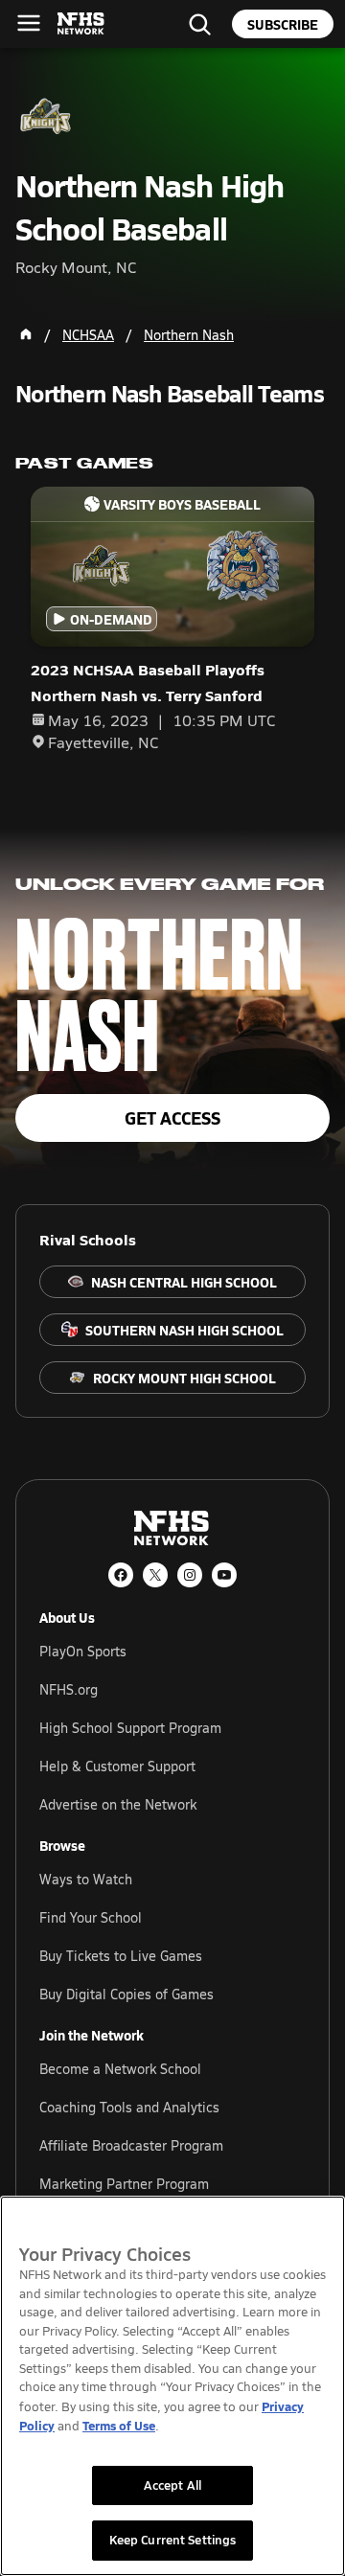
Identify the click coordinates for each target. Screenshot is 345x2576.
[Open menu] (29, 23)
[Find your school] (199, 24)
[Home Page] (26, 334)
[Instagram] (190, 1575)
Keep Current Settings (173, 2540)
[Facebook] (121, 1575)
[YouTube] (224, 1575)
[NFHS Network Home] (81, 24)
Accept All (172, 2485)
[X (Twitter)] (155, 1575)
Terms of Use (119, 2425)
